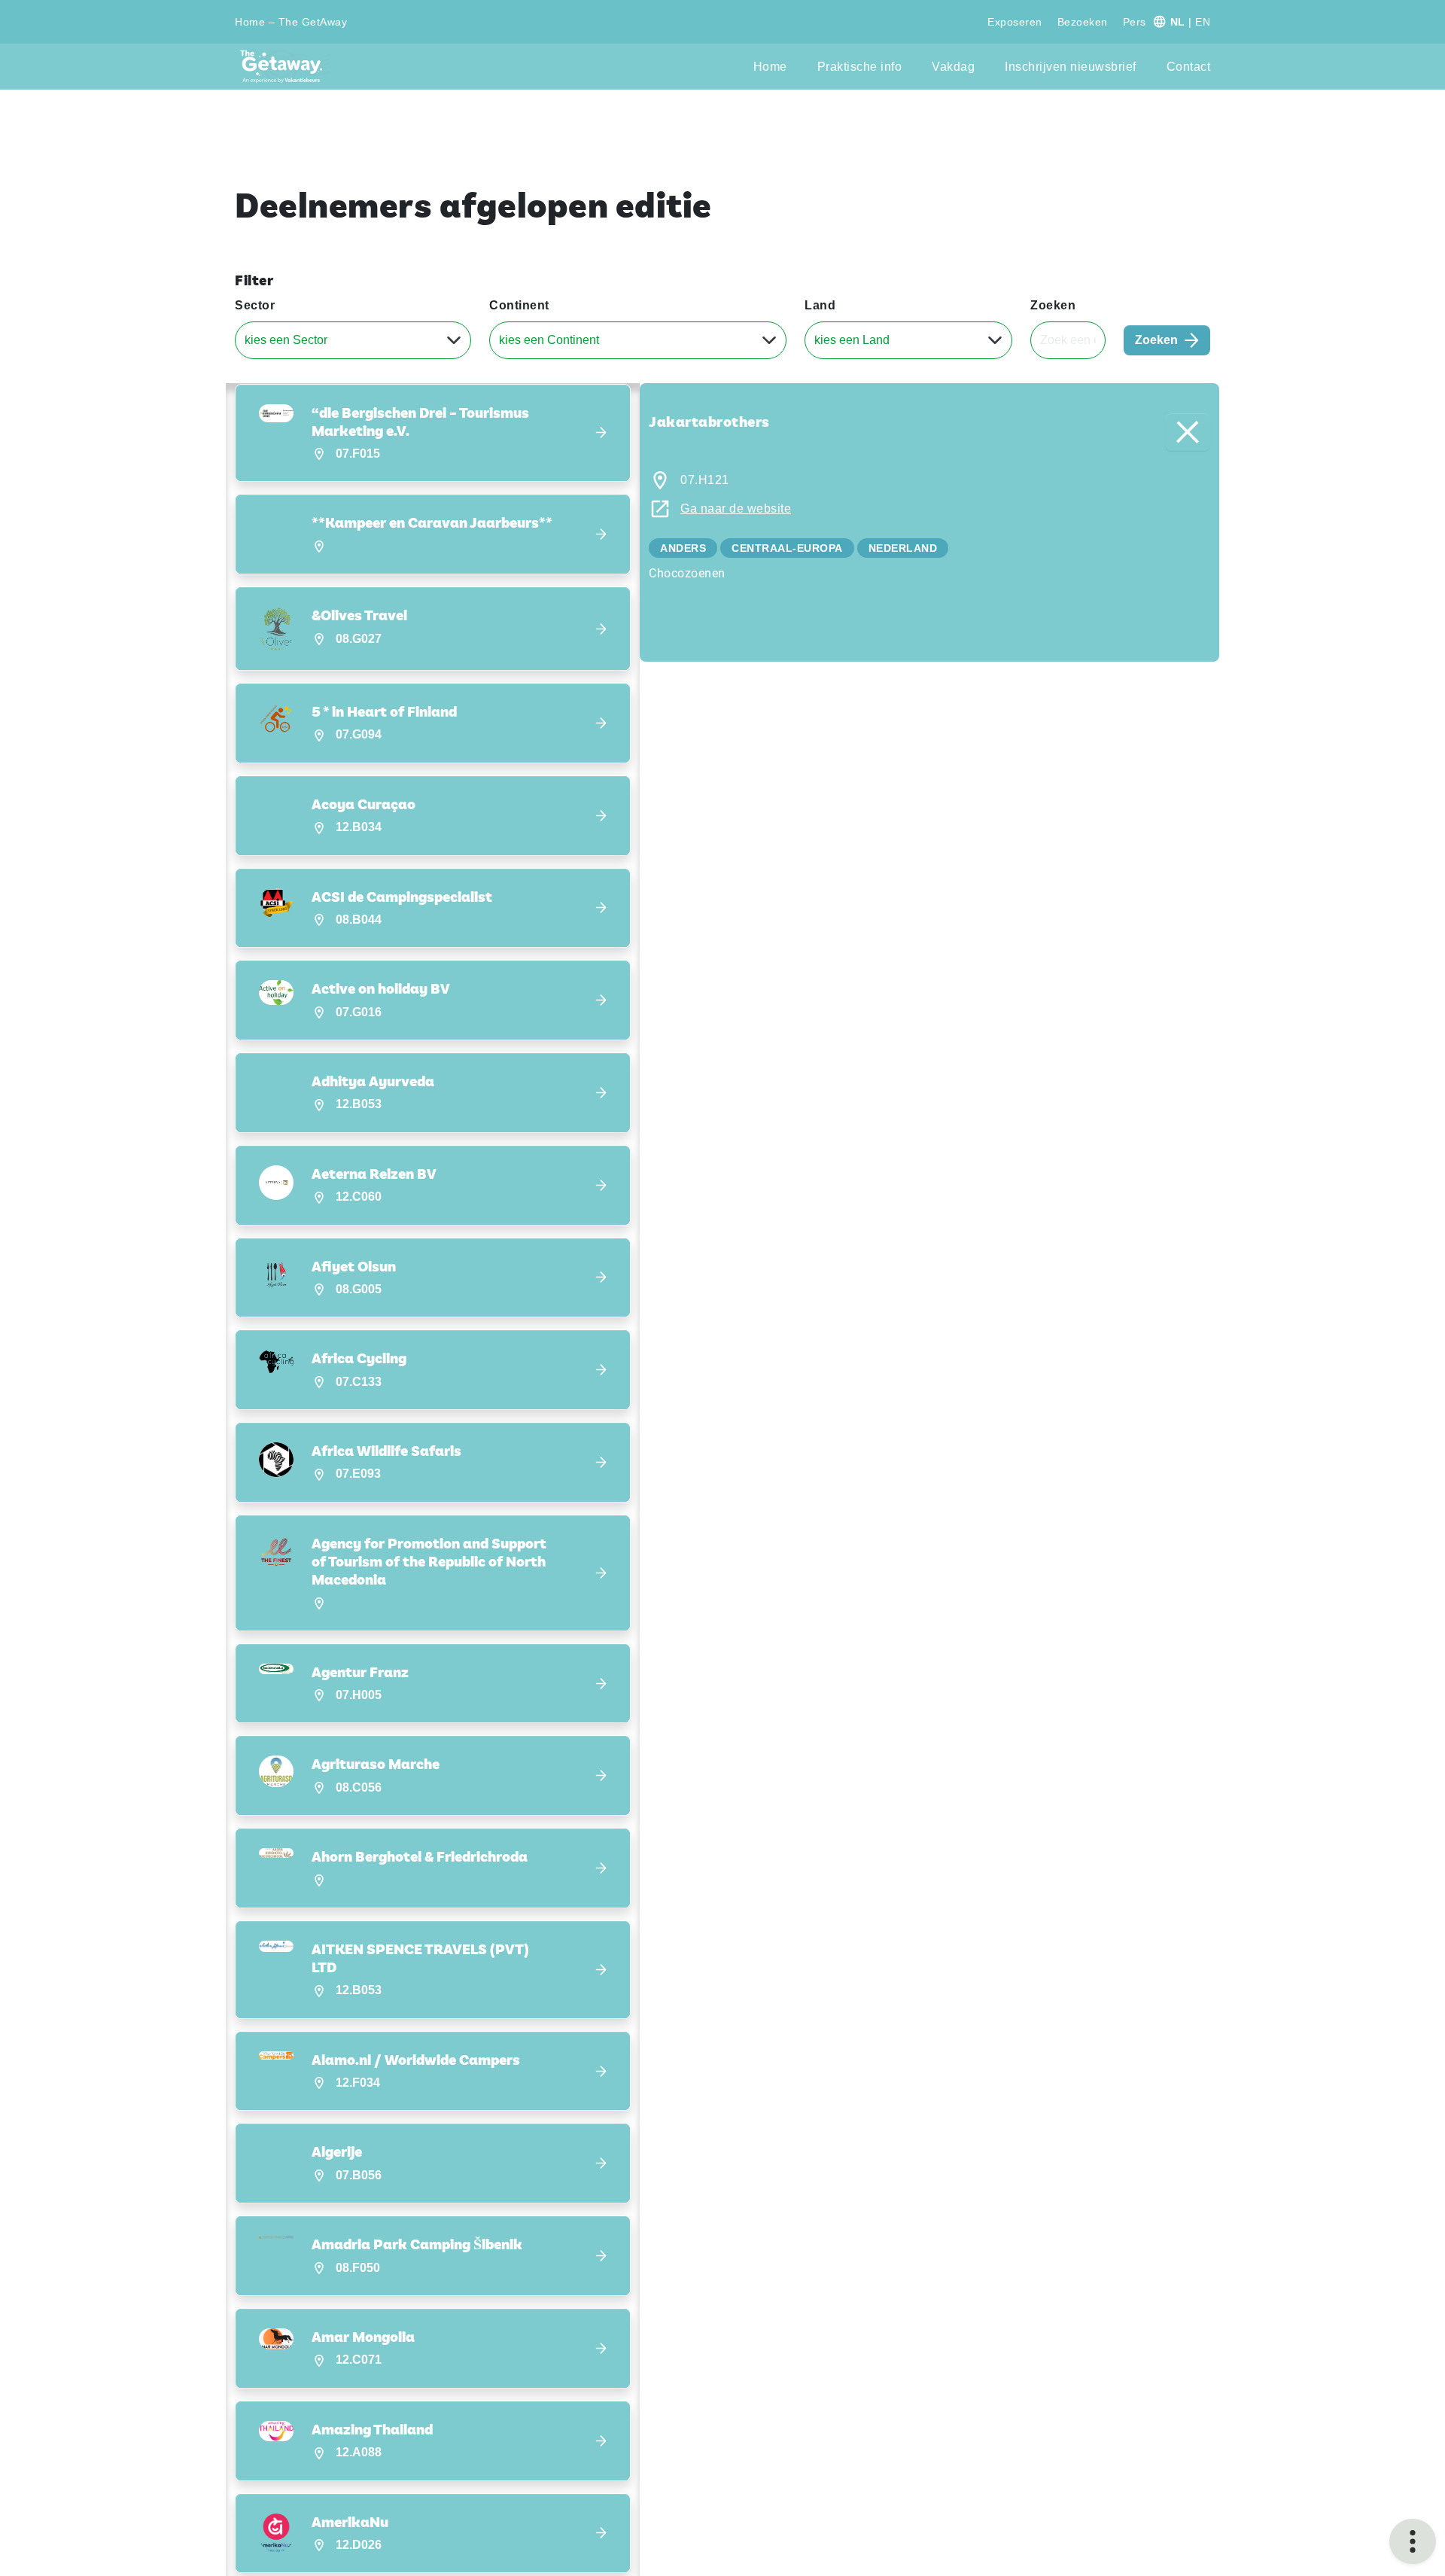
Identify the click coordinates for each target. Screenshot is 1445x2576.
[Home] (286, 67)
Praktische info (860, 67)
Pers (1135, 22)
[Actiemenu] (1413, 2541)
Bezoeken (1083, 22)
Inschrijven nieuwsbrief (1071, 67)
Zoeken (1053, 305)
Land (820, 305)
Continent (519, 305)
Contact (1189, 67)
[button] (433, 433)
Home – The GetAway (291, 22)
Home (770, 67)
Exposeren (1015, 22)
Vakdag (953, 67)
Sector (255, 305)
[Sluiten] (1188, 432)
